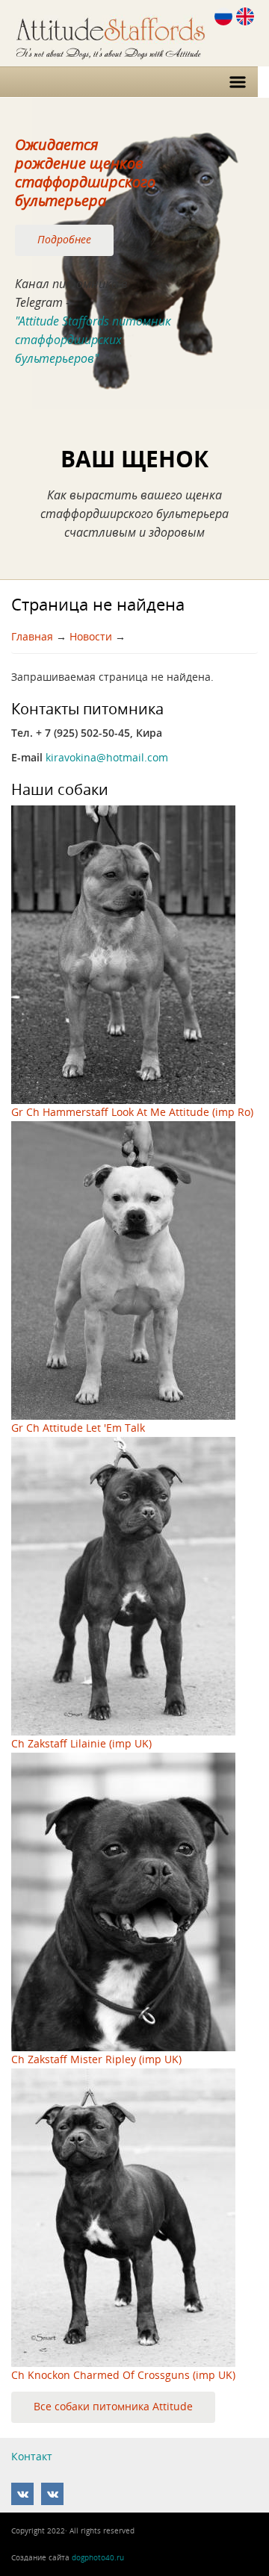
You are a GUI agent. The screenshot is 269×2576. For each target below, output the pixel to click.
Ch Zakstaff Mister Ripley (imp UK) (96, 2059)
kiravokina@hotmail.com (107, 758)
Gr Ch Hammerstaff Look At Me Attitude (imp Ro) (132, 1112)
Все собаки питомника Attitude (113, 2406)
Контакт (32, 2457)
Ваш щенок (134, 459)
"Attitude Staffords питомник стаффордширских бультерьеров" (93, 340)
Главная (32, 637)
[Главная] (133, 32)
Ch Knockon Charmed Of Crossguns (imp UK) (123, 2375)
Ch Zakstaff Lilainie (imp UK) (81, 1744)
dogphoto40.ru (98, 2557)
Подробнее (64, 239)
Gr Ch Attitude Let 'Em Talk (78, 1428)
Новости (91, 637)
